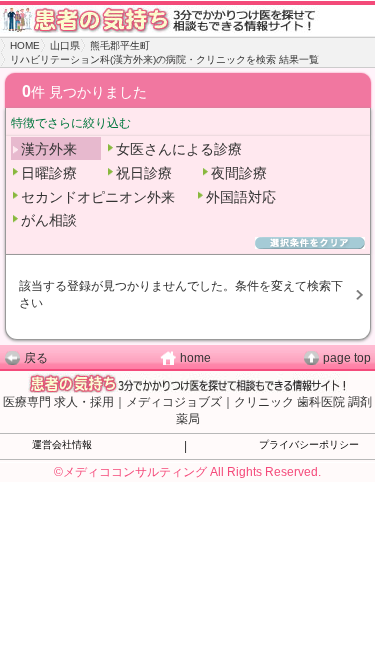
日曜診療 (49, 173)
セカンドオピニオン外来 (98, 197)
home (195, 358)
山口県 (65, 45)
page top (347, 358)
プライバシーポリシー (309, 444)
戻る (36, 358)
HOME (25, 45)
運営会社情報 (62, 444)
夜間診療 (239, 173)
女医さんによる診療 (179, 149)
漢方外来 (49, 149)
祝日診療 (144, 173)
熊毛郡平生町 (120, 45)
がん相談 (49, 220)
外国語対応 (241, 197)
